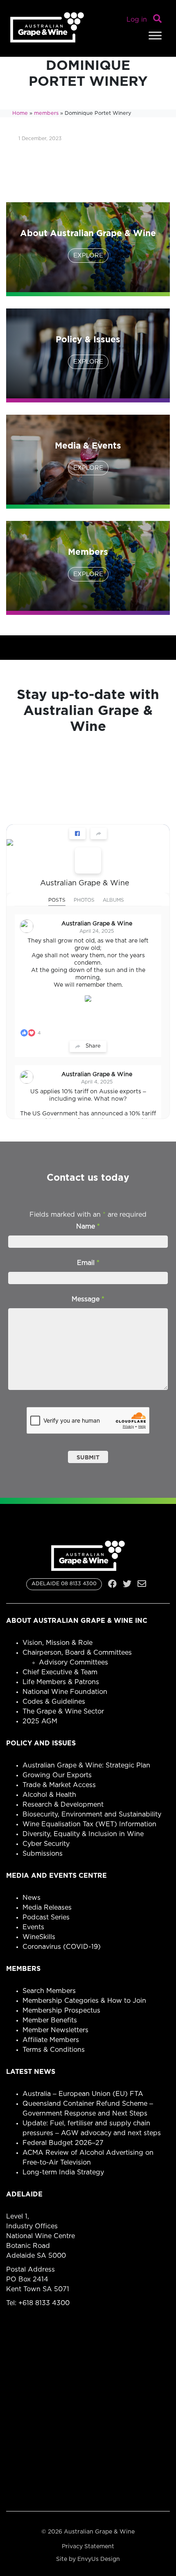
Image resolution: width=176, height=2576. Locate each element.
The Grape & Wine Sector (63, 1711)
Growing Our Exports (57, 1775)
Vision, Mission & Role (58, 1643)
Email (88, 1263)
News (32, 1898)
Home (20, 113)
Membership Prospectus (61, 2011)
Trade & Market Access (59, 1785)
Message (88, 1299)
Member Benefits (50, 2020)
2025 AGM (40, 1721)
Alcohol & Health (49, 1795)
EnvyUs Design (99, 2559)
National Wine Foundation (65, 1692)
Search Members (49, 1991)
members (46, 113)
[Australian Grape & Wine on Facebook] (88, 860)
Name (88, 1227)
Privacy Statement (88, 2547)
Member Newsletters (55, 2030)
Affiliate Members (51, 2040)
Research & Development (63, 1805)
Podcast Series (46, 1917)
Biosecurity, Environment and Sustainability (92, 1814)
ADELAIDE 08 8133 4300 (64, 1584)
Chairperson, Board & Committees (77, 1653)
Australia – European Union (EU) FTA (83, 2094)
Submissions (43, 1854)
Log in (137, 20)
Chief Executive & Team (60, 1672)
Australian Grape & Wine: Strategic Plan (86, 1765)
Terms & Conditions (54, 2050)
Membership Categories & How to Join (84, 2001)
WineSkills (39, 1937)
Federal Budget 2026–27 (63, 2143)
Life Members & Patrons (61, 1682)
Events (33, 1927)
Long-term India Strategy (63, 2172)
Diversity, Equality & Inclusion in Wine (83, 1834)
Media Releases (47, 1908)
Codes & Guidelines (54, 1702)
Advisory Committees (73, 1662)
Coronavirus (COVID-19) (62, 1947)
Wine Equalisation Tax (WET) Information (89, 1824)
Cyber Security (46, 1844)
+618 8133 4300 (44, 2303)
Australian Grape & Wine (85, 883)
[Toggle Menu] (155, 35)
